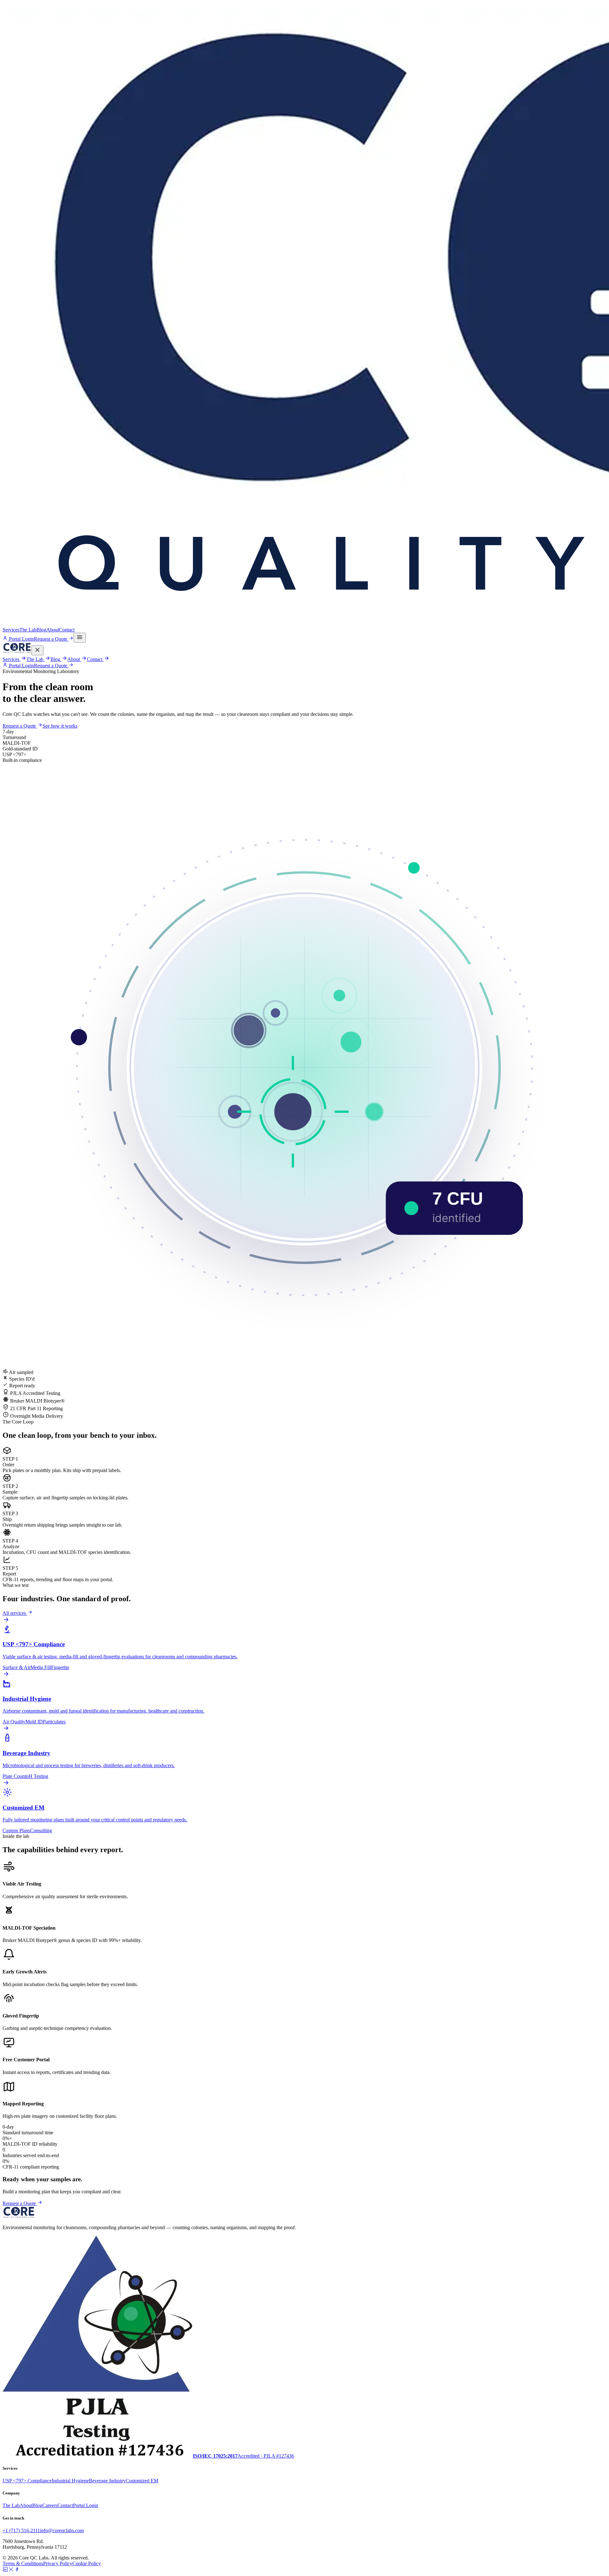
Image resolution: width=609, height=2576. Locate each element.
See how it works (60, 726)
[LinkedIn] (5, 2570)
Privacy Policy (58, 2563)
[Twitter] (11, 2570)
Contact (67, 630)
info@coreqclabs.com (62, 2530)
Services (11, 630)
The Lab (28, 630)
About (53, 630)
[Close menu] (37, 650)
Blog (41, 630)
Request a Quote (51, 639)
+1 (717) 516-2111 (21, 2530)
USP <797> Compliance (27, 2481)
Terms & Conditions (23, 2563)
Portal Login (21, 639)
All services (15, 1613)
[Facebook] (17, 2570)
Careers (50, 2505)
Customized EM (142, 2481)
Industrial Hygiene (70, 2481)
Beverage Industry (107, 2481)
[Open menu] (80, 638)
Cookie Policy (87, 2563)
